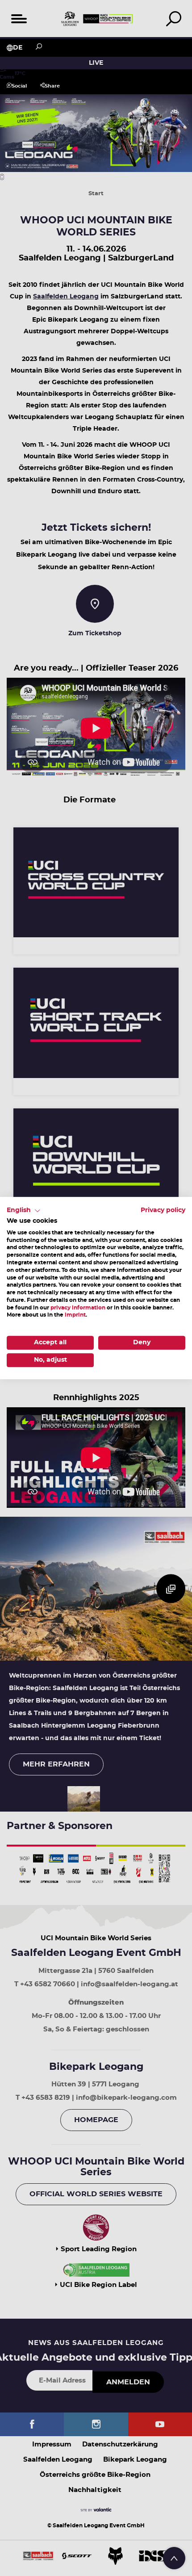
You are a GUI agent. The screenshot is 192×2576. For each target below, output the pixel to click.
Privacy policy (163, 1210)
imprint (75, 1315)
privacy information (78, 1308)
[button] (24, 1211)
